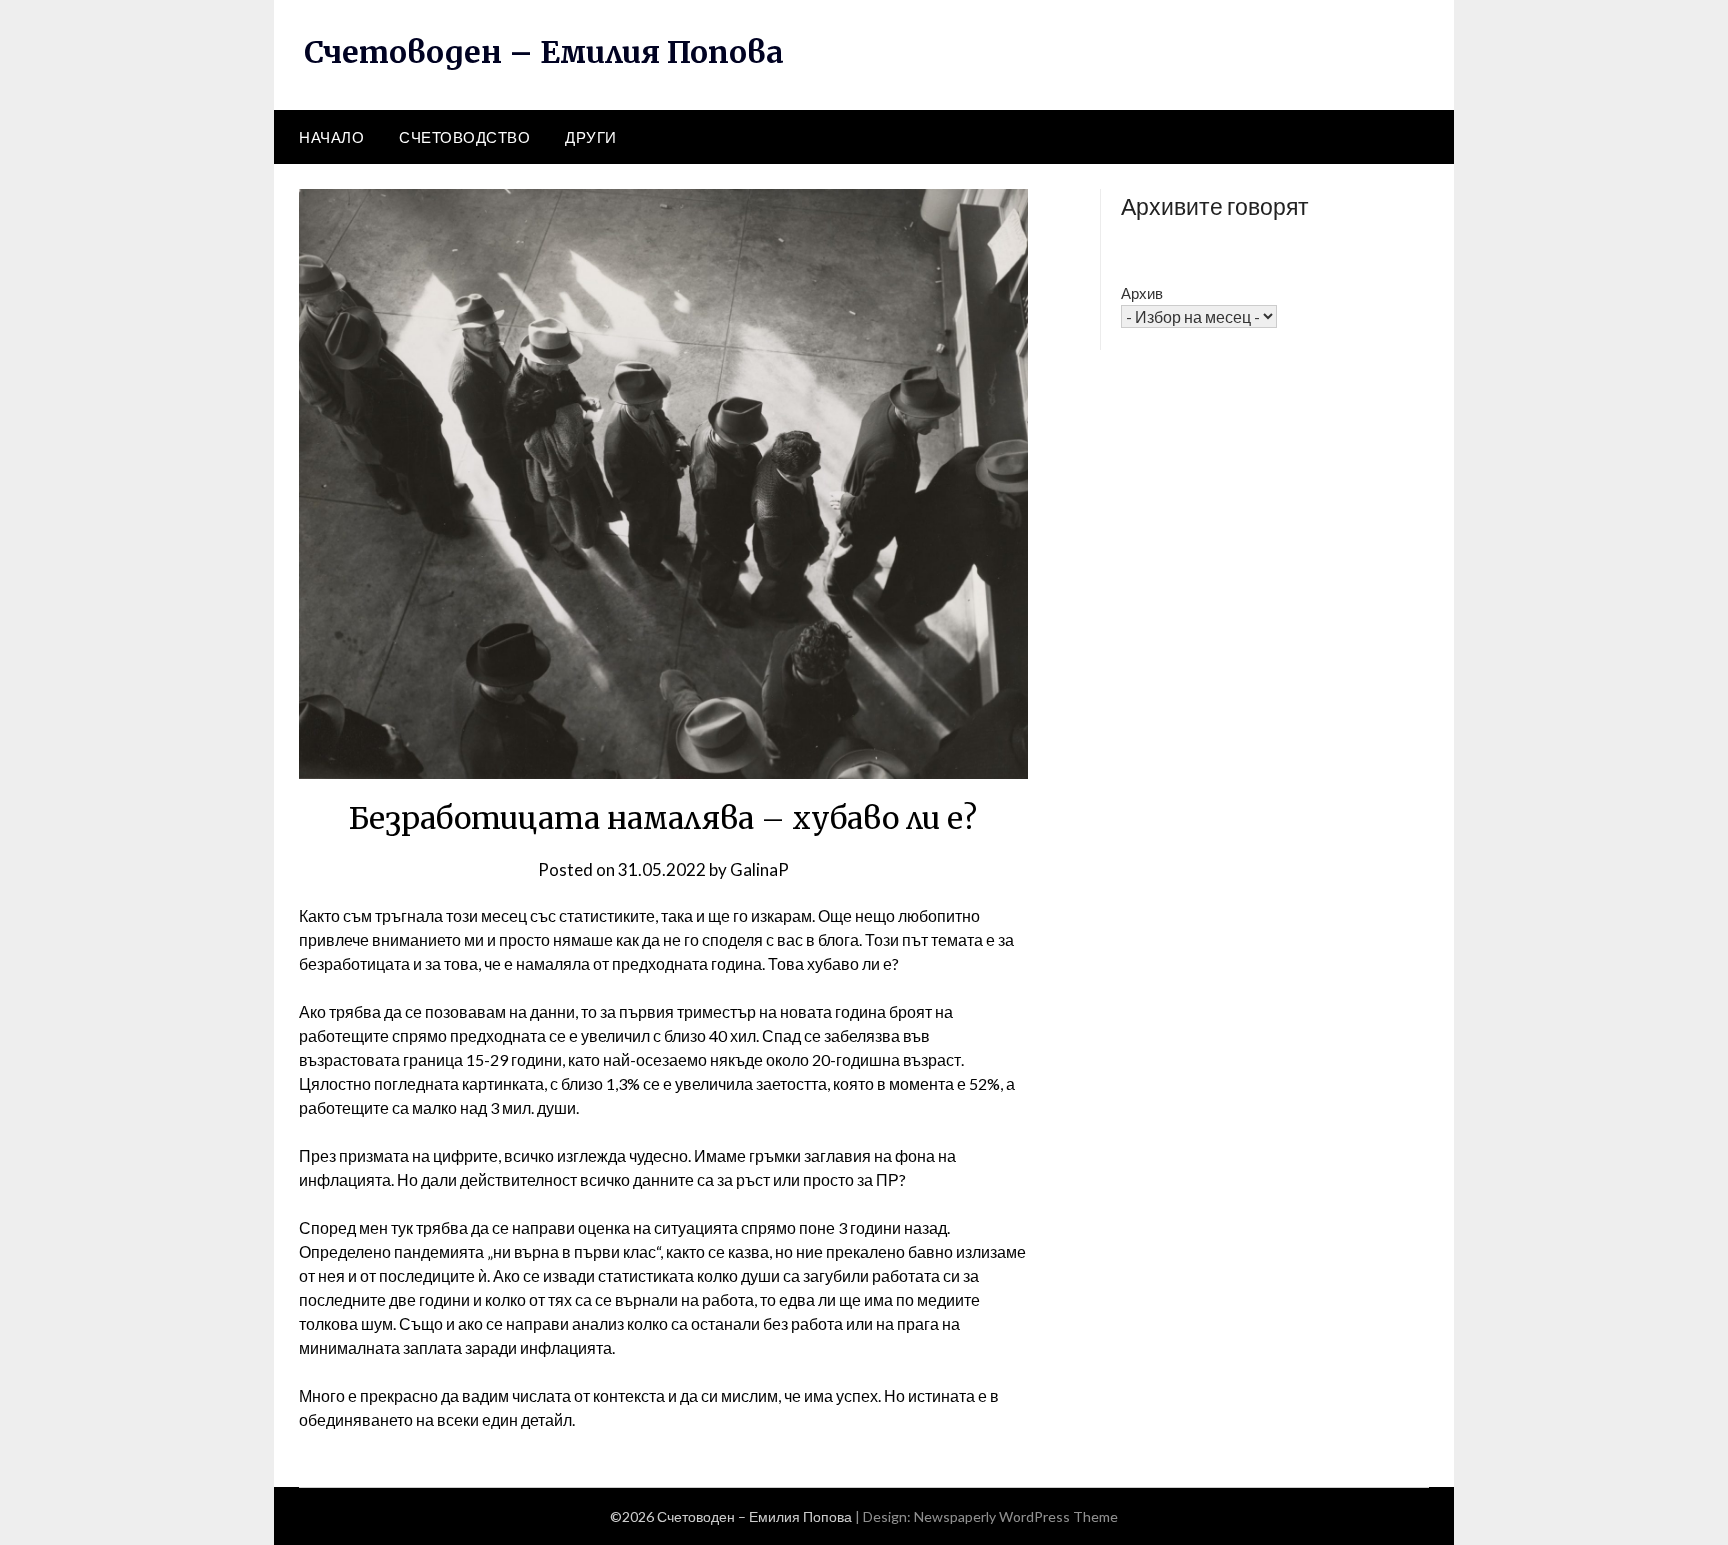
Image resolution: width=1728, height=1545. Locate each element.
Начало (331, 137)
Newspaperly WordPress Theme (1016, 1516)
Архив (1142, 293)
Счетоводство (464, 137)
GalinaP (759, 869)
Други (591, 137)
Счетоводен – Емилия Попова (544, 52)
